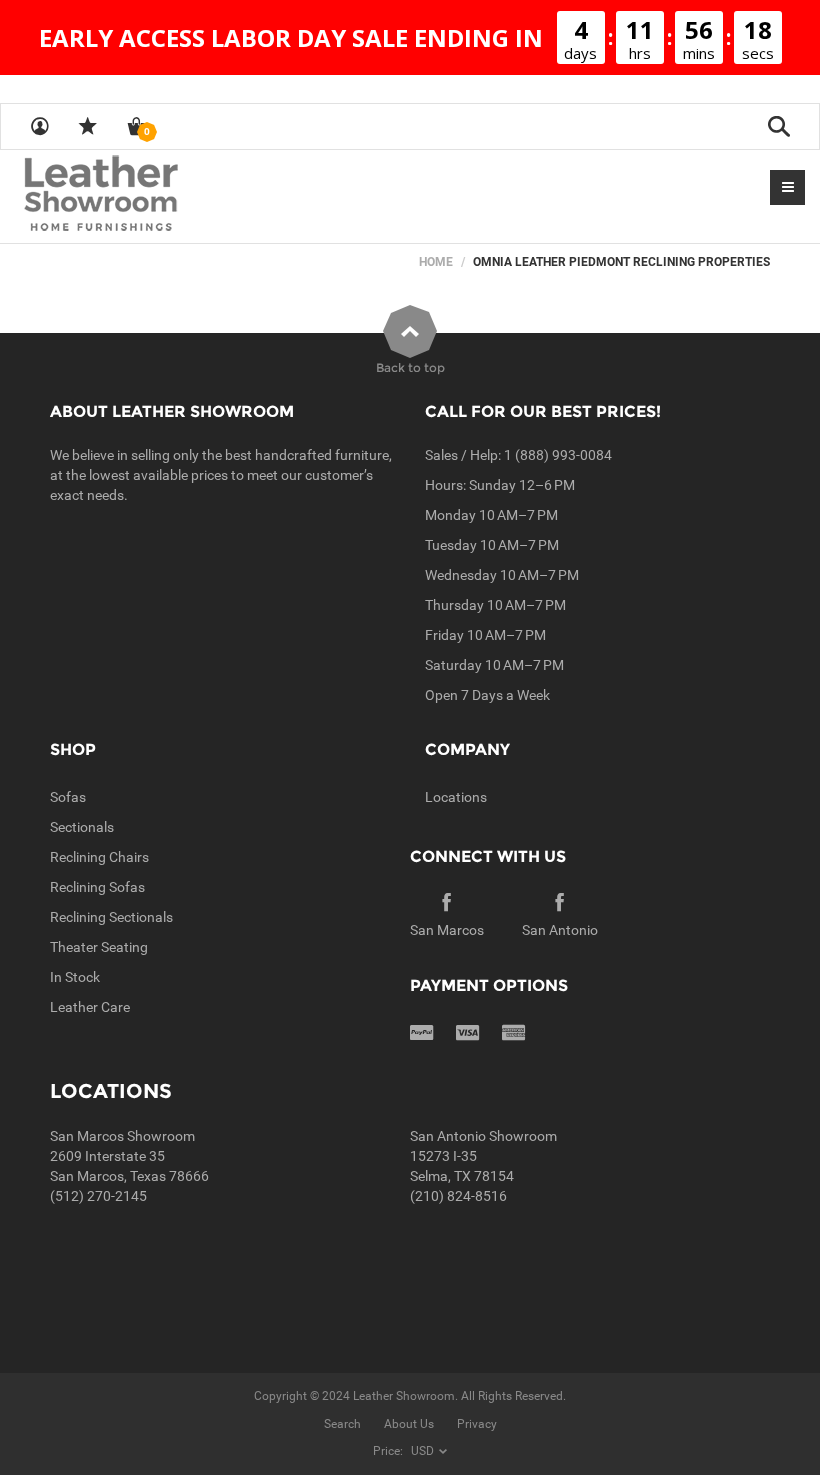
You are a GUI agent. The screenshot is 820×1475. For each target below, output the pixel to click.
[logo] (140, 195)
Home (436, 262)
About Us (409, 1424)
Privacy (477, 1424)
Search (342, 1424)
